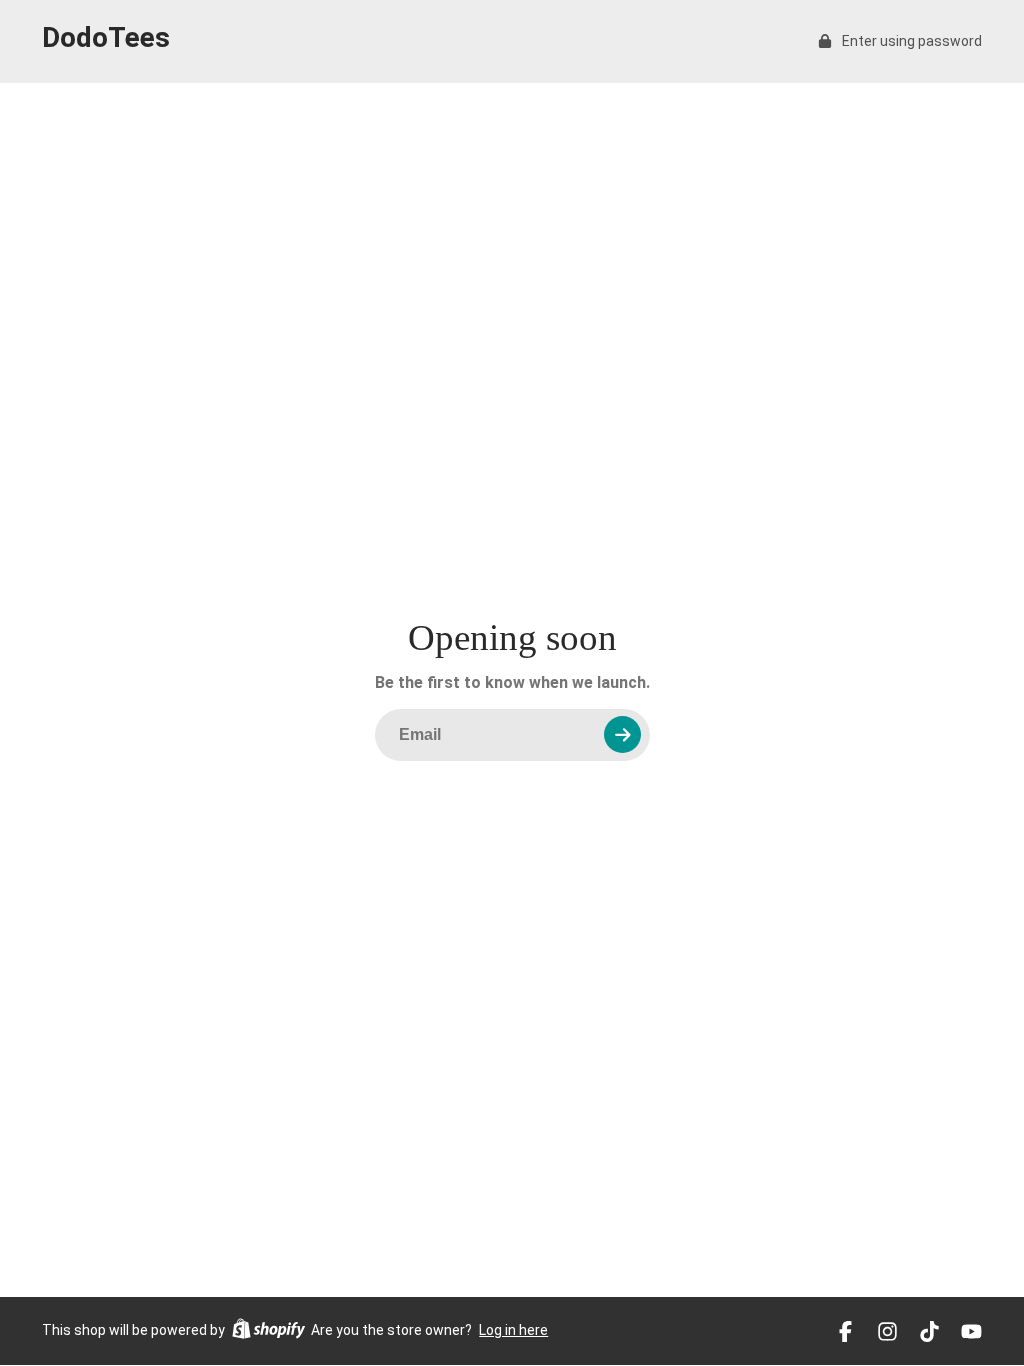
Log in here (513, 1330)
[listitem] (845, 1331)
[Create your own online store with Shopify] (268, 1331)
